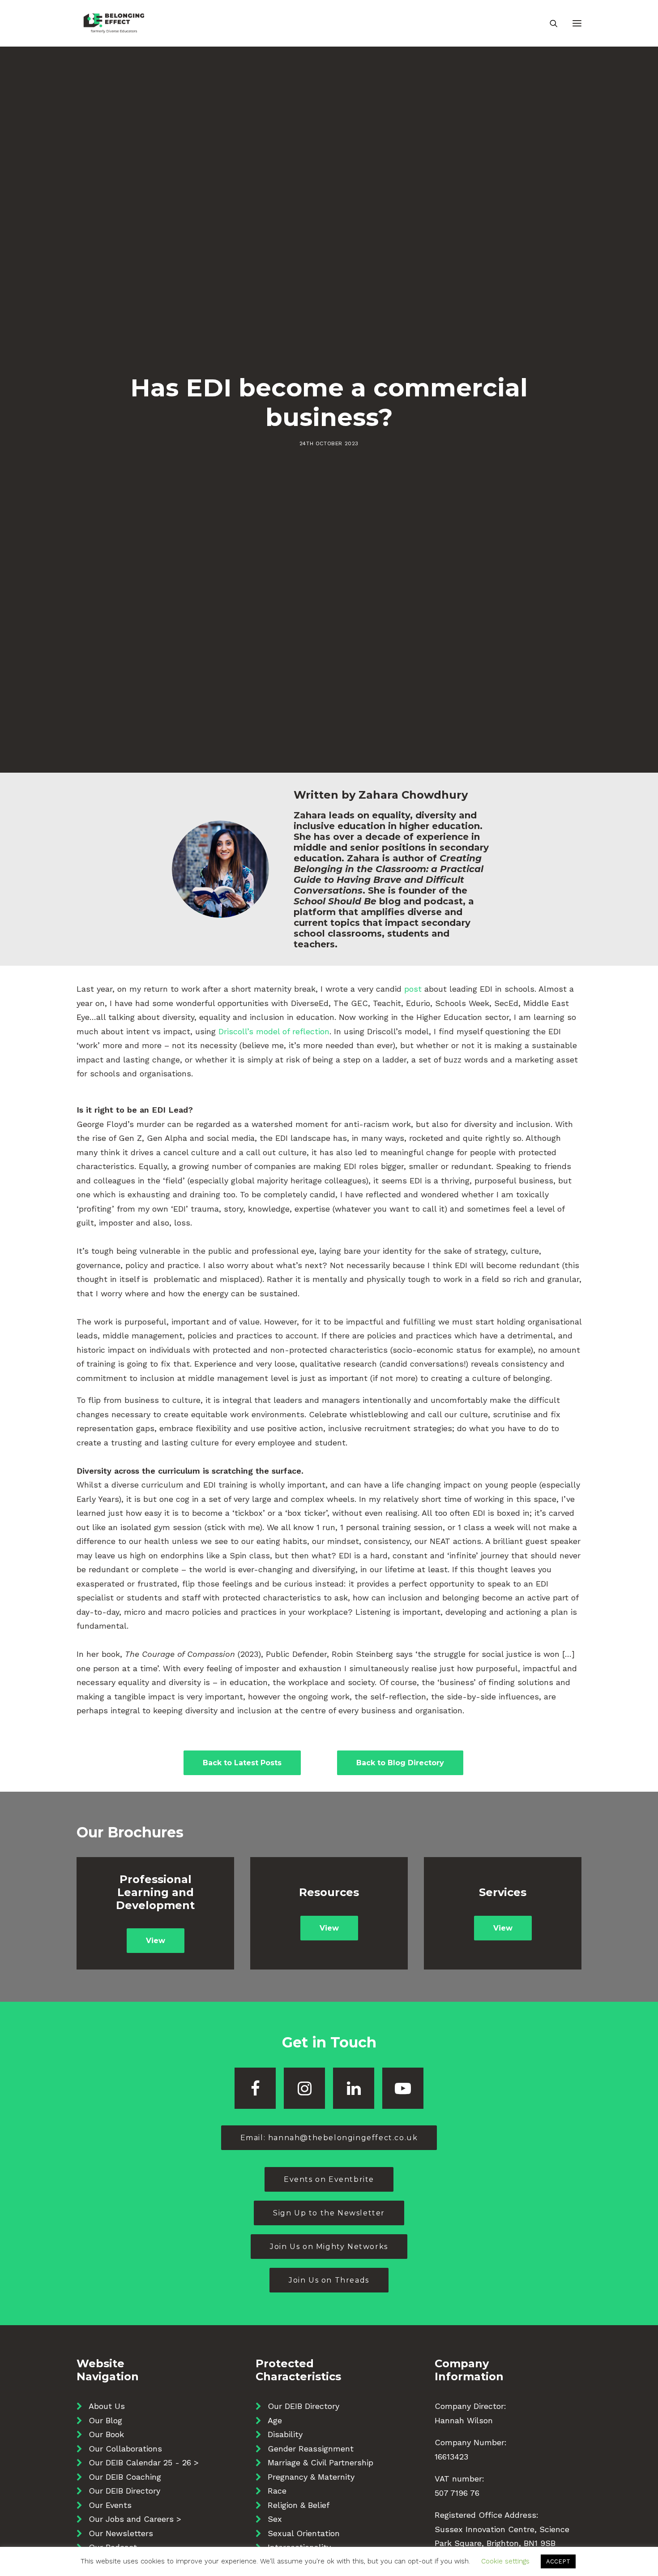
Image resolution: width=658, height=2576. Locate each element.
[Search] (550, 23)
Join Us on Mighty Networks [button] (329, 2247)
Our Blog (105, 2420)
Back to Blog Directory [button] (400, 1763)
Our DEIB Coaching (125, 2477)
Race (277, 2491)
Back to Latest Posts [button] (242, 1763)
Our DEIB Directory (124, 2491)
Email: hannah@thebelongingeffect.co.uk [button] (329, 2138)
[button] (577, 23)
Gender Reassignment (311, 2449)
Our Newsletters (121, 2533)
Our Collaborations (125, 2449)
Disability (285, 2434)
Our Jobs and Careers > (135, 2519)
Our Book (106, 2434)
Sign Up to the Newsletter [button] (329, 2213)
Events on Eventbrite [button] (329, 2179)
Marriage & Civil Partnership (320, 2462)
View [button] (156, 1941)
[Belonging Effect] (114, 23)
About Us (107, 2406)
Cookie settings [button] (505, 2561)
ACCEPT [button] (558, 2561)
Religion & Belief (299, 2505)
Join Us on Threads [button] (329, 2280)
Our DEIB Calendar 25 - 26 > (144, 2462)
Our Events (110, 2505)
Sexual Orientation (304, 2533)
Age (275, 2420)
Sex (275, 2519)
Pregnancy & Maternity (311, 2477)
